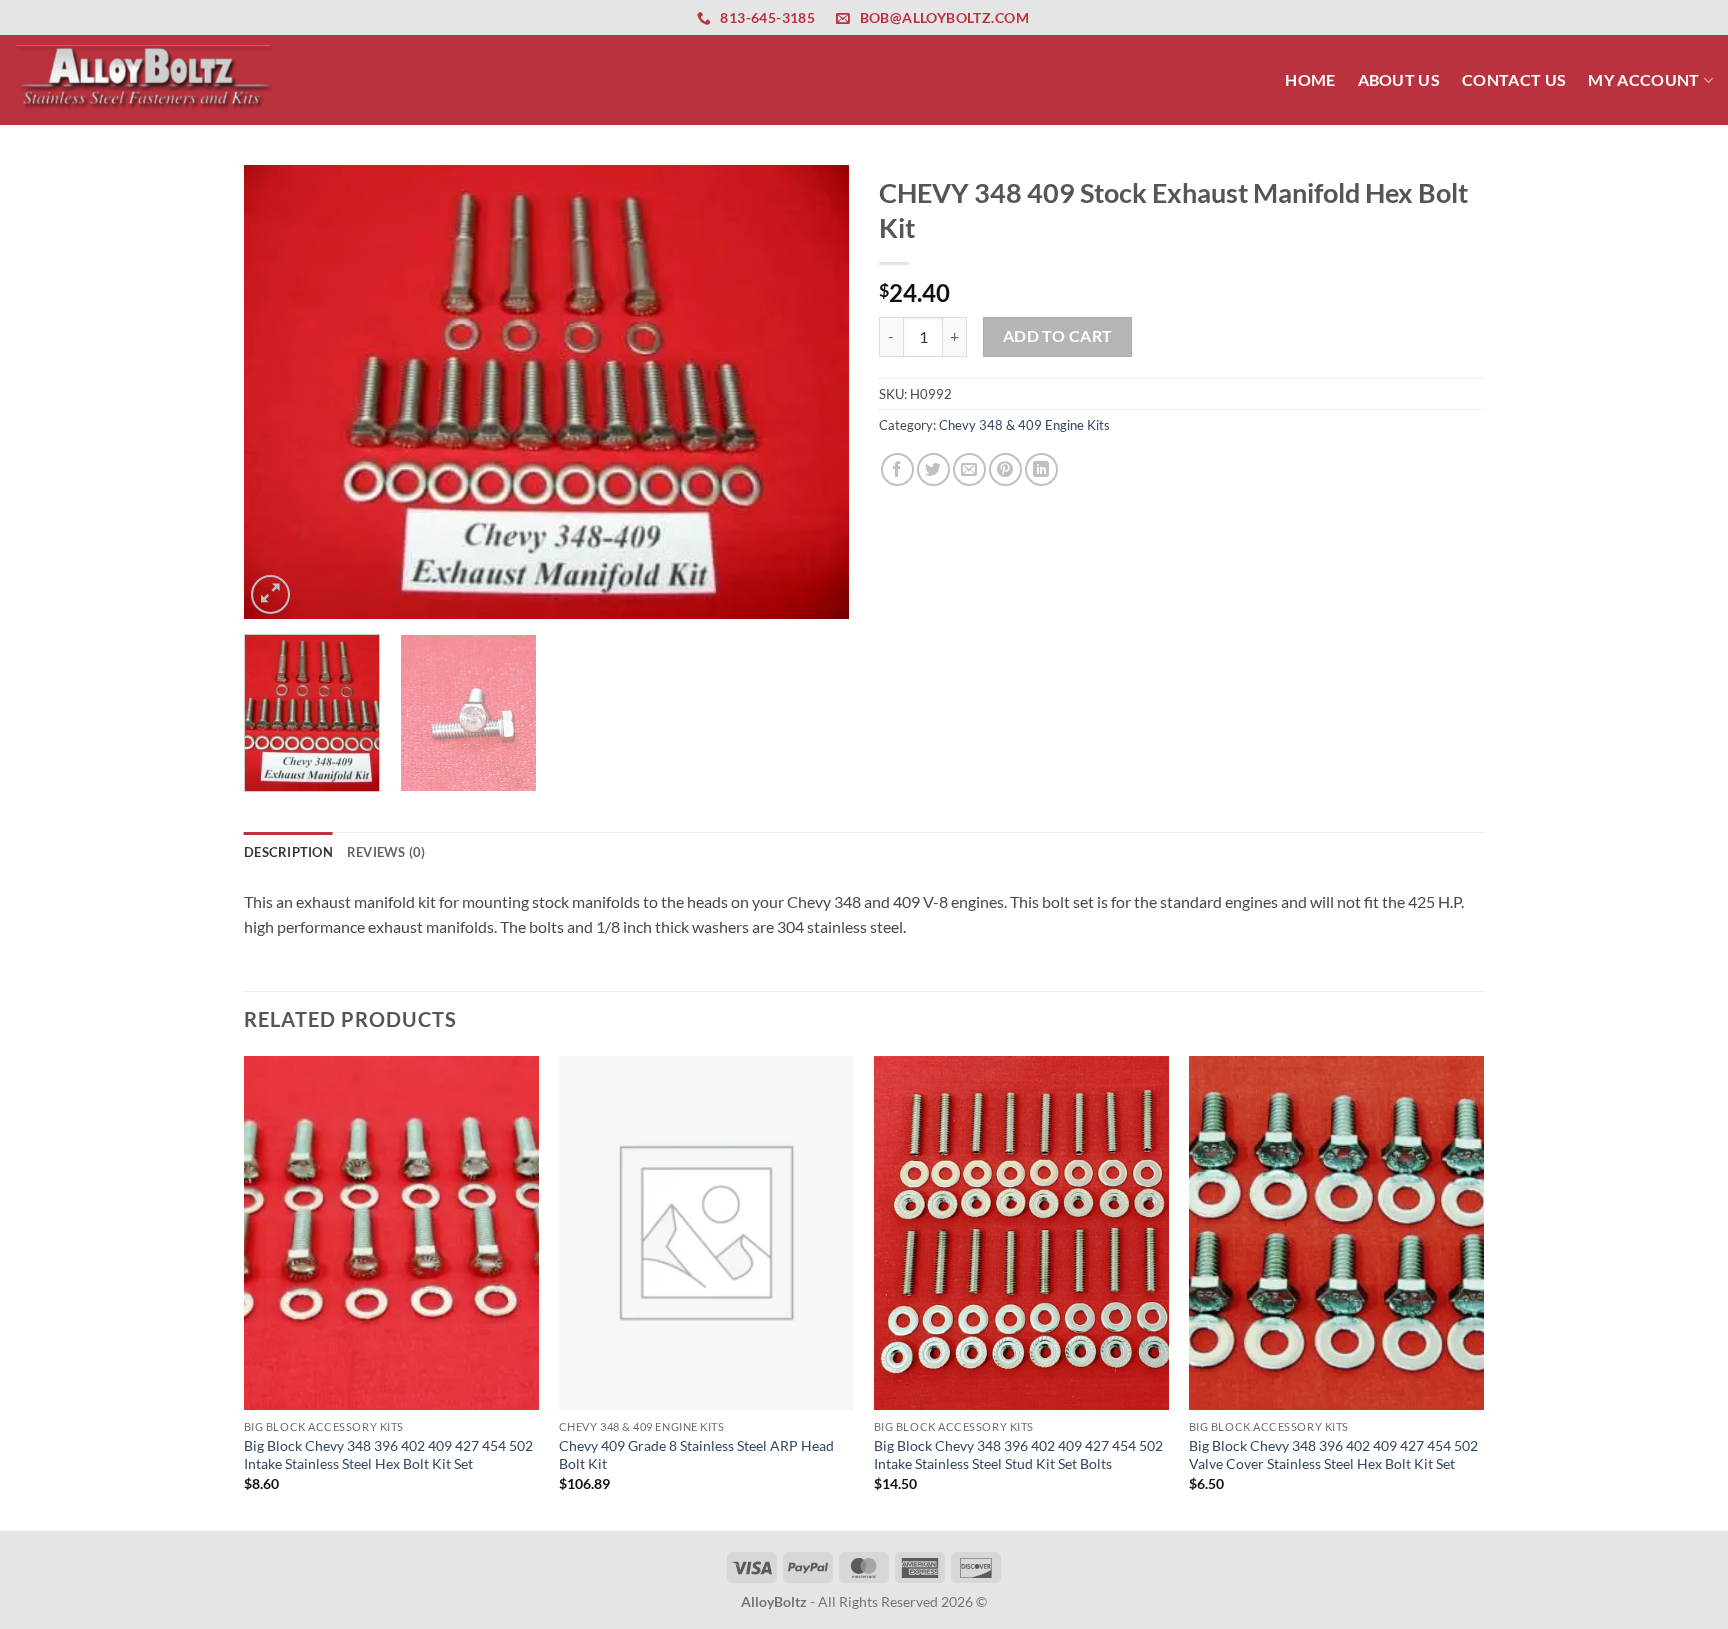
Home (1310, 79)
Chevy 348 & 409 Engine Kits (1024, 425)
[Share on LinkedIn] (1041, 469)
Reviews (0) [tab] (386, 852)
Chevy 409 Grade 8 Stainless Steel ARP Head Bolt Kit (696, 1455)
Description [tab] (288, 852)
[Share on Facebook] (897, 469)
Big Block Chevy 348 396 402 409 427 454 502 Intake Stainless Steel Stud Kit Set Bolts (1018, 1455)
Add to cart (1058, 336)
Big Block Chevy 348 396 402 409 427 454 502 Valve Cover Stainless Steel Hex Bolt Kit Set (1333, 1455)
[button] (270, 594)
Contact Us (1514, 79)
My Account (1643, 79)
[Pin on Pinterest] (1005, 469)
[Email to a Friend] (969, 469)
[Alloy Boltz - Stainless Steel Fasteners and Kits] (145, 79)
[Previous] (281, 392)
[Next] (812, 392)
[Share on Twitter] (933, 469)
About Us (1399, 79)
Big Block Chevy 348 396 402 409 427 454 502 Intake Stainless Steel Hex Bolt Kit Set (388, 1455)
